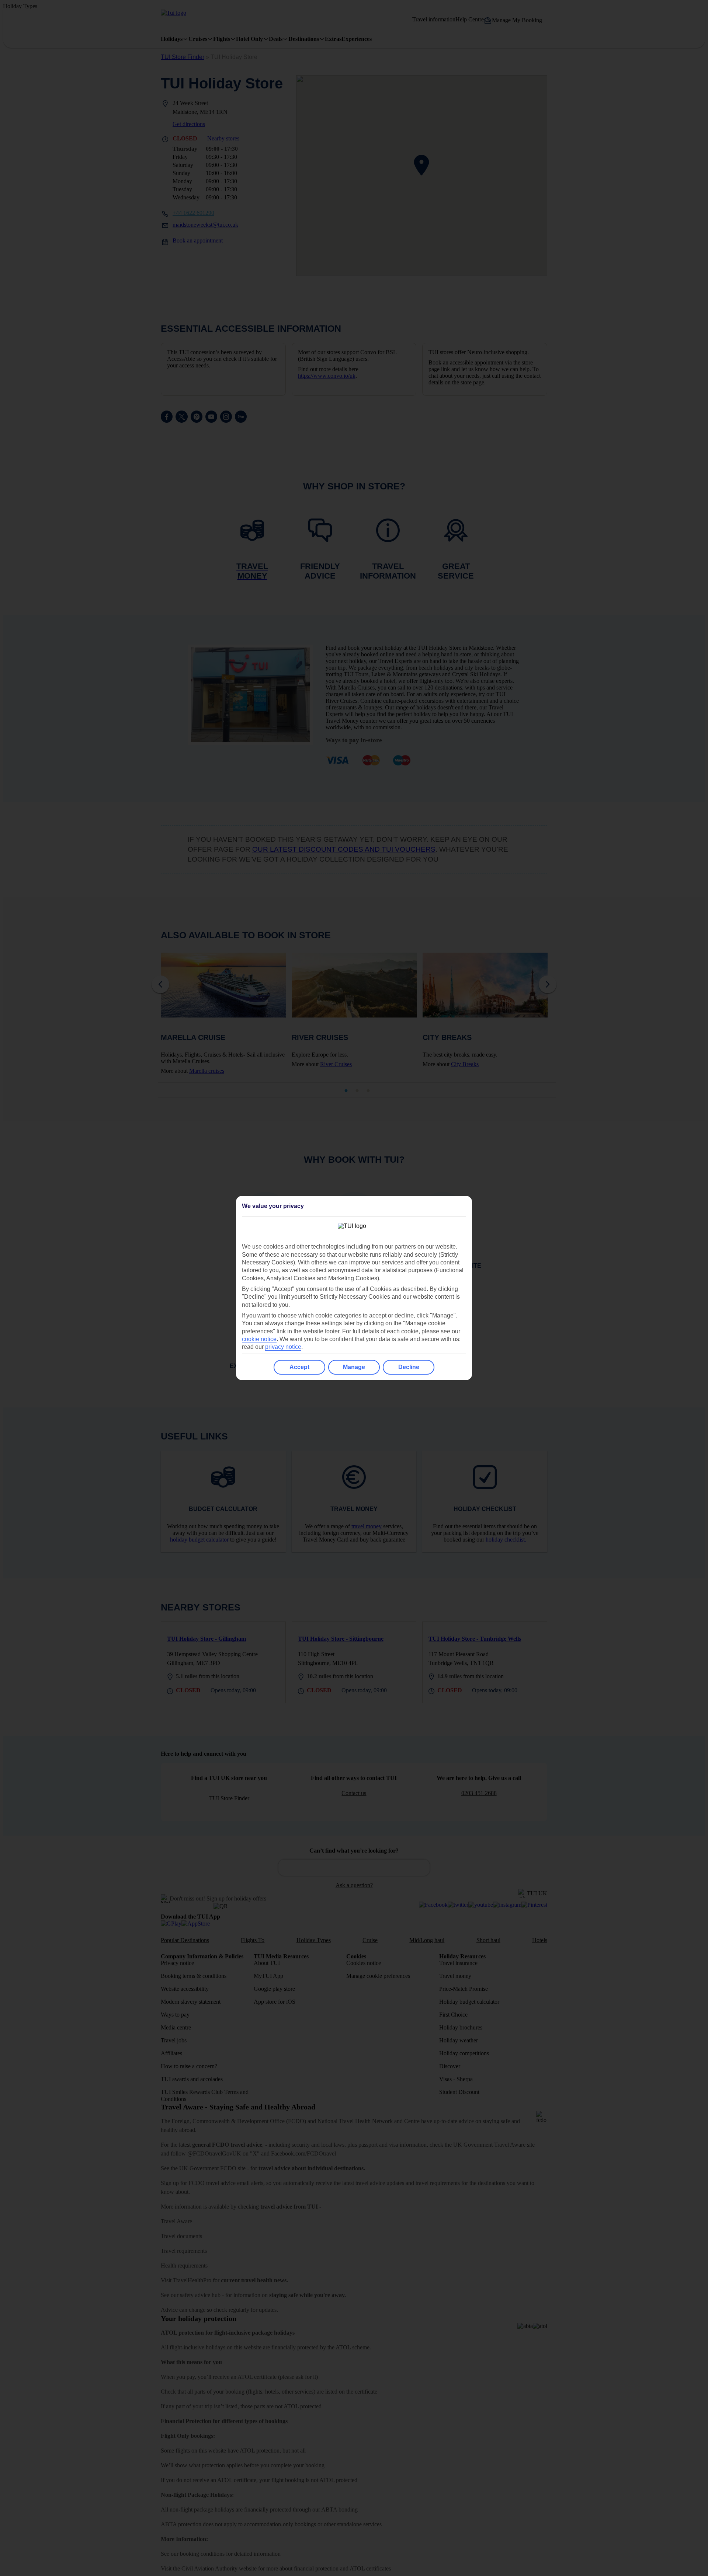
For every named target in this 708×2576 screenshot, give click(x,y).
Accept (299, 1367)
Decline (409, 1367)
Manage (354, 1367)
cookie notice (259, 1339)
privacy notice (283, 1347)
